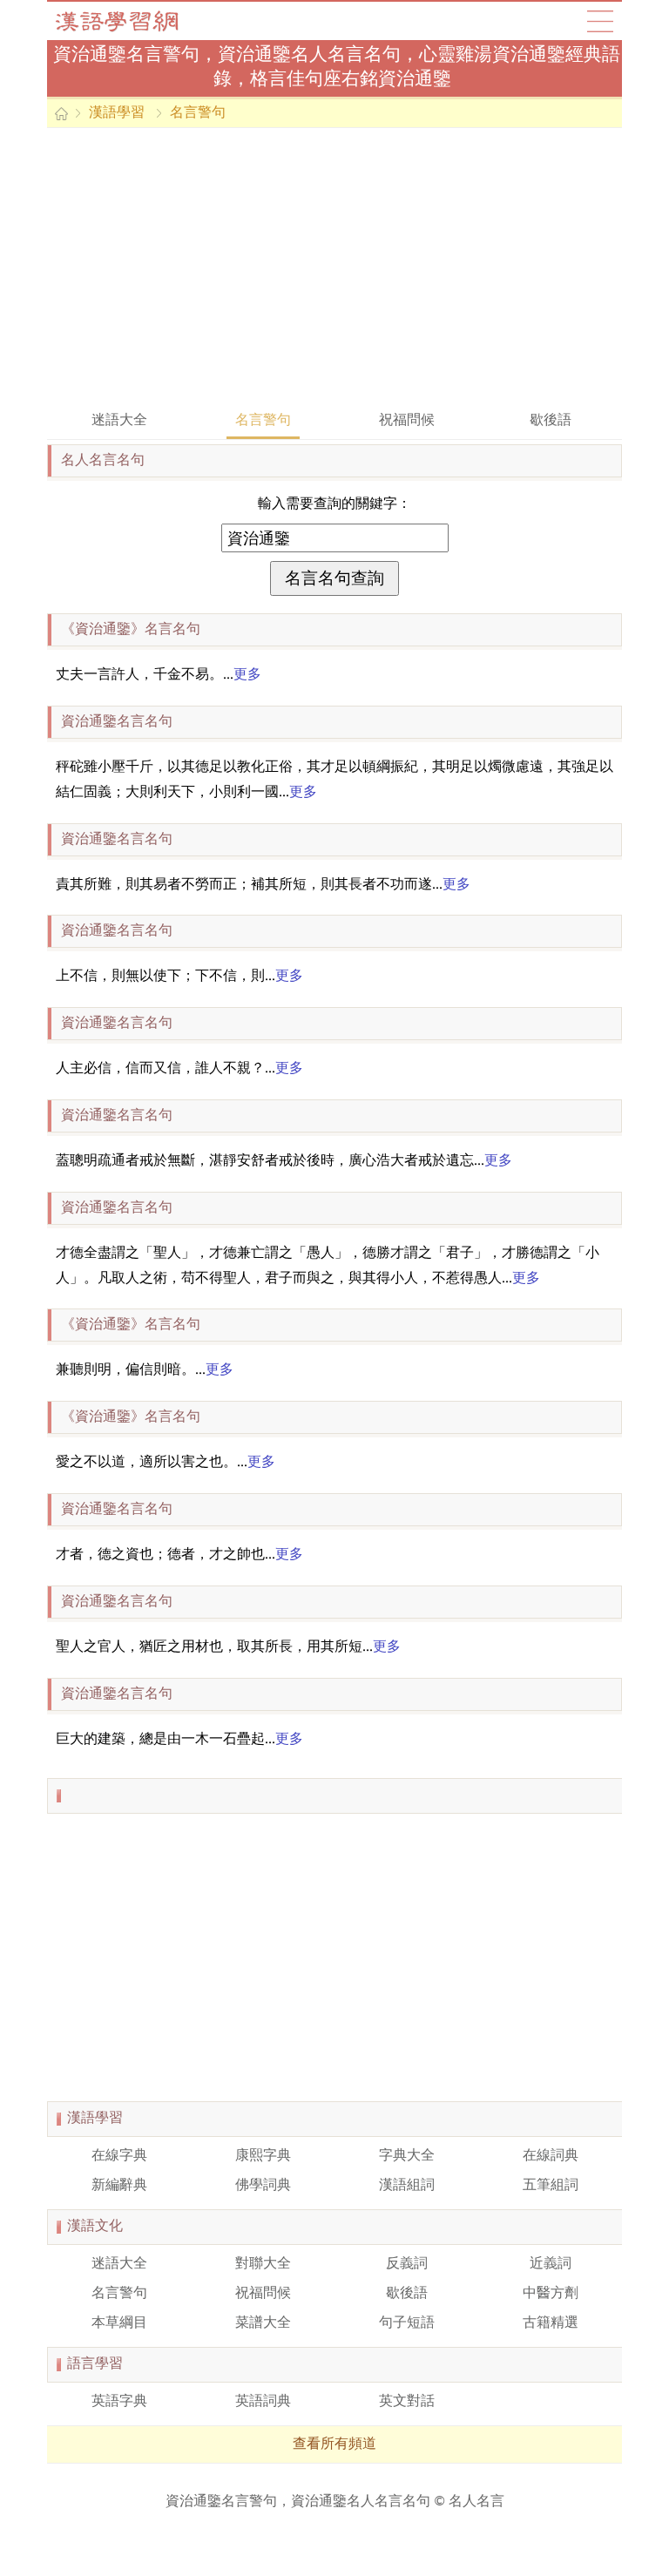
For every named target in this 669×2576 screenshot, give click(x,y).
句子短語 (407, 2323)
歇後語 (551, 421)
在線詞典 (551, 2156)
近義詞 (551, 2264)
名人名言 (476, 2502)
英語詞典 (263, 2402)
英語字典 (119, 2402)
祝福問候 (407, 421)
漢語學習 (117, 113)
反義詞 (407, 2264)
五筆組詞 (551, 2186)
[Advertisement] (334, 267)
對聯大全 (263, 2264)
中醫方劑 (551, 2294)
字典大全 (407, 2156)
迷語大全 (119, 421)
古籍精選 (551, 2323)
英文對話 (407, 2402)
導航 (600, 21)
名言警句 (198, 113)
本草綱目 (119, 2323)
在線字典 (119, 2156)
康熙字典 (263, 2156)
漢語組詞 (407, 2186)
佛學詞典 (263, 2186)
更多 (247, 675)
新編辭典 (119, 2186)
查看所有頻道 (334, 2444)
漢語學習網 (134, 21)
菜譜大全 (263, 2323)
